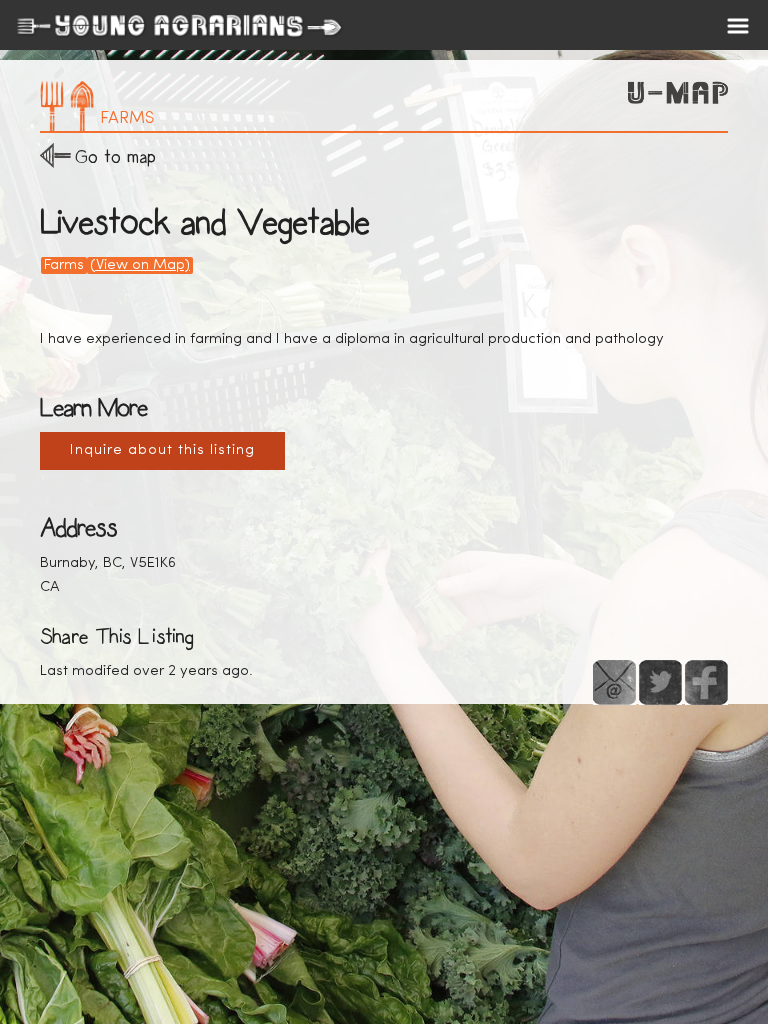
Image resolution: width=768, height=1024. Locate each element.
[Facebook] (706, 682)
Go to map (115, 156)
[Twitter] (660, 682)
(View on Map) (140, 265)
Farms (64, 265)
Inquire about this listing (162, 450)
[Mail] (614, 682)
